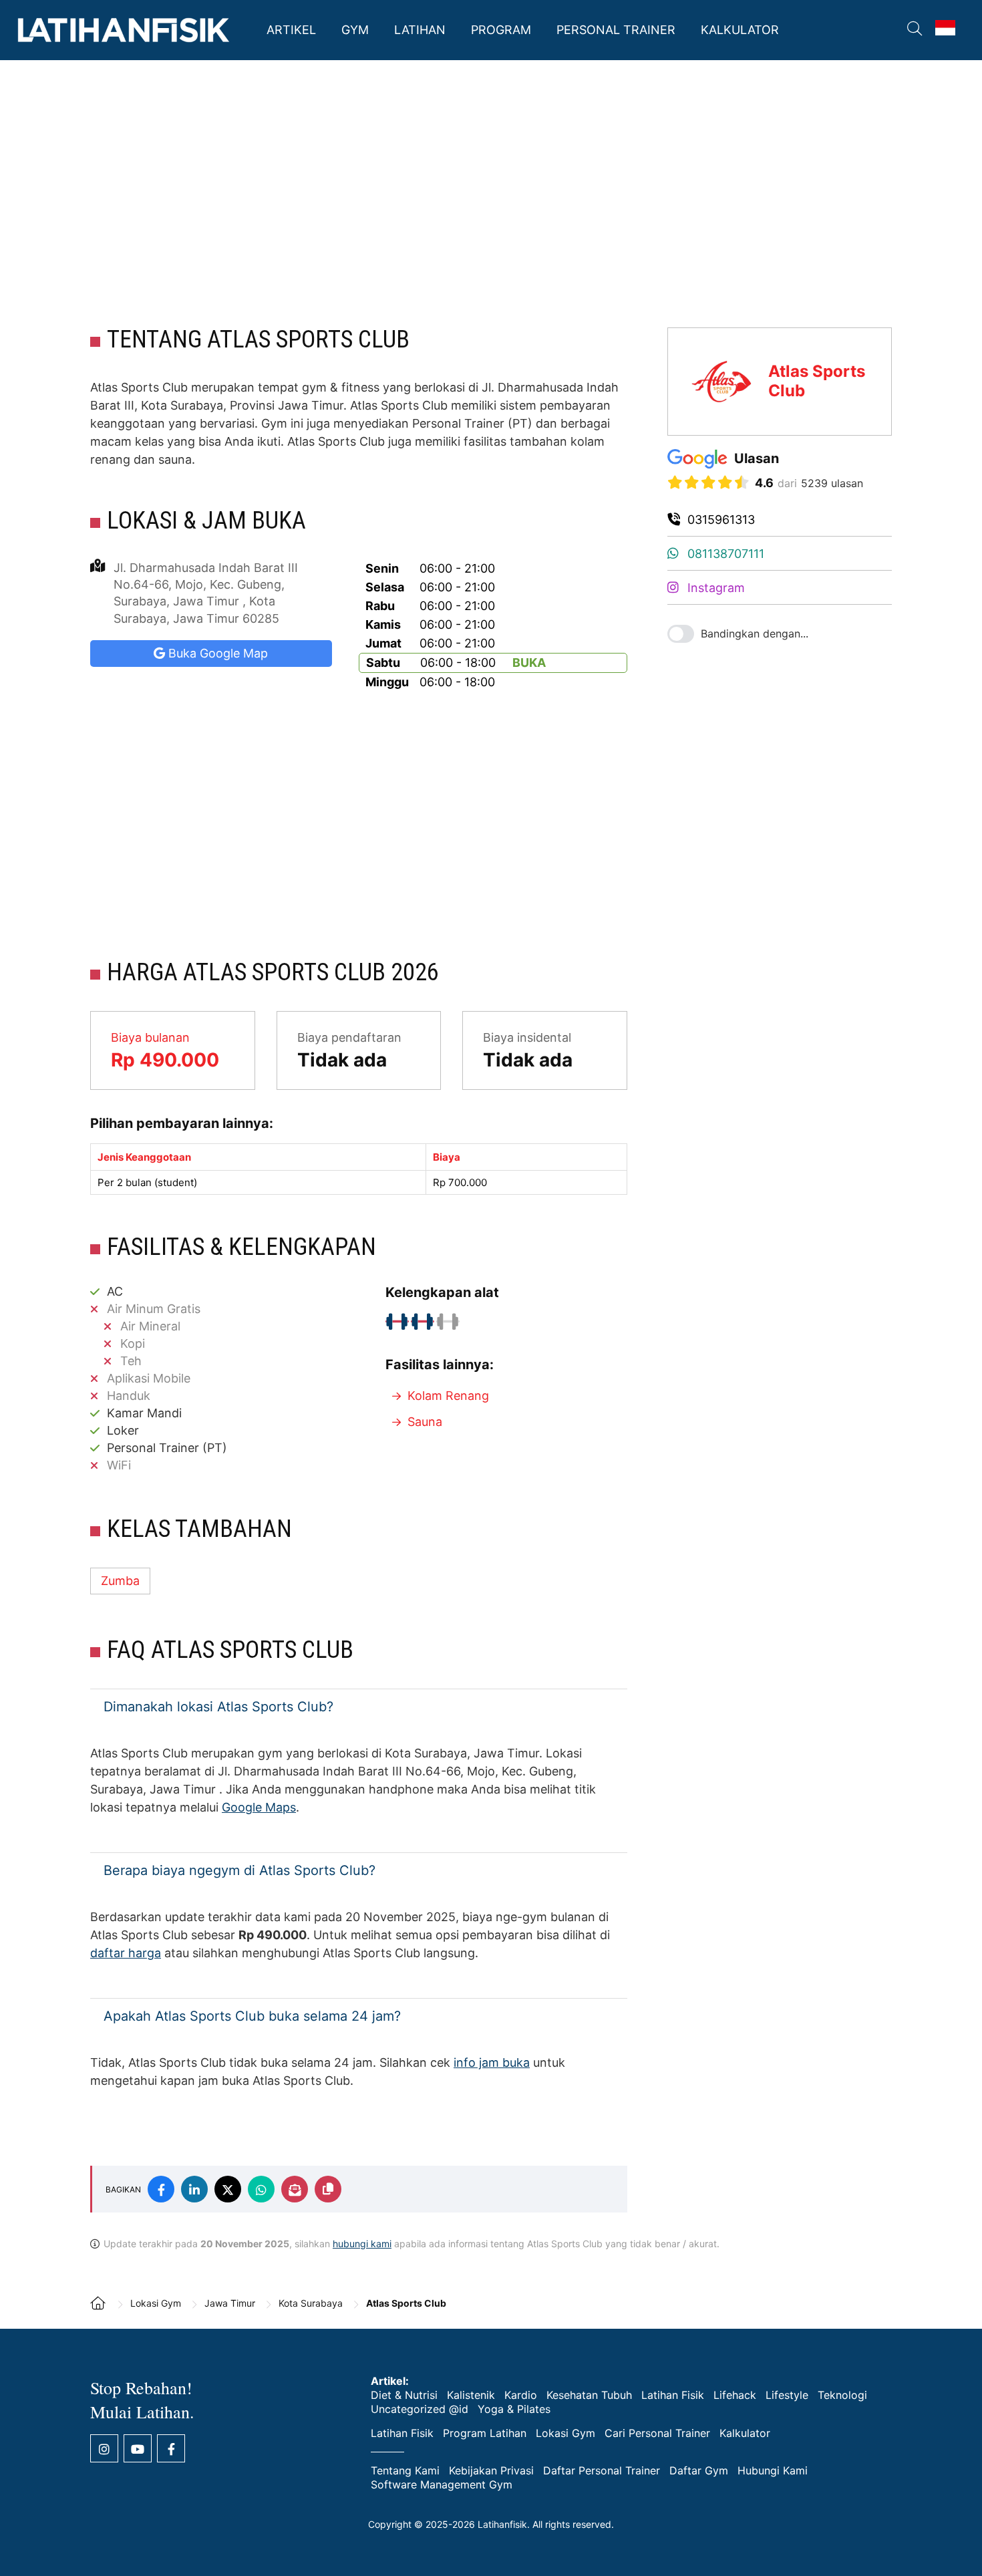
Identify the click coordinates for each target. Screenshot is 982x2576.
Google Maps (259, 1807)
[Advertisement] (491, 194)
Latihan (420, 30)
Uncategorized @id (420, 2409)
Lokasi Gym (565, 2433)
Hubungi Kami (773, 2470)
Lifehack (735, 2395)
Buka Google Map (216, 653)
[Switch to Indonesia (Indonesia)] (945, 28)
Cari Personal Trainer (657, 2433)
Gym (355, 30)
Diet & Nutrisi (404, 2395)
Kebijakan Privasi (491, 2470)
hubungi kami (362, 2244)
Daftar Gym (699, 2470)
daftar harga (126, 1953)
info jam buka (492, 2062)
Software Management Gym (442, 2484)
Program (501, 30)
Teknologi (842, 2395)
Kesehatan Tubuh (589, 2395)
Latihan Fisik (124, 30)
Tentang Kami (405, 2470)
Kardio (521, 2395)
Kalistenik (471, 2395)
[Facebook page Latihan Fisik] (171, 2448)
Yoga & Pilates (514, 2409)
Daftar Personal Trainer (602, 2470)
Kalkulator (740, 30)
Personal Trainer (616, 30)
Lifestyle (787, 2395)
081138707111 (724, 554)
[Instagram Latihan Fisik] (104, 2448)
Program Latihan (485, 2433)
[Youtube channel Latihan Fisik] (138, 2448)
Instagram (714, 588)
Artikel (291, 30)
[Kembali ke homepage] (104, 2312)
